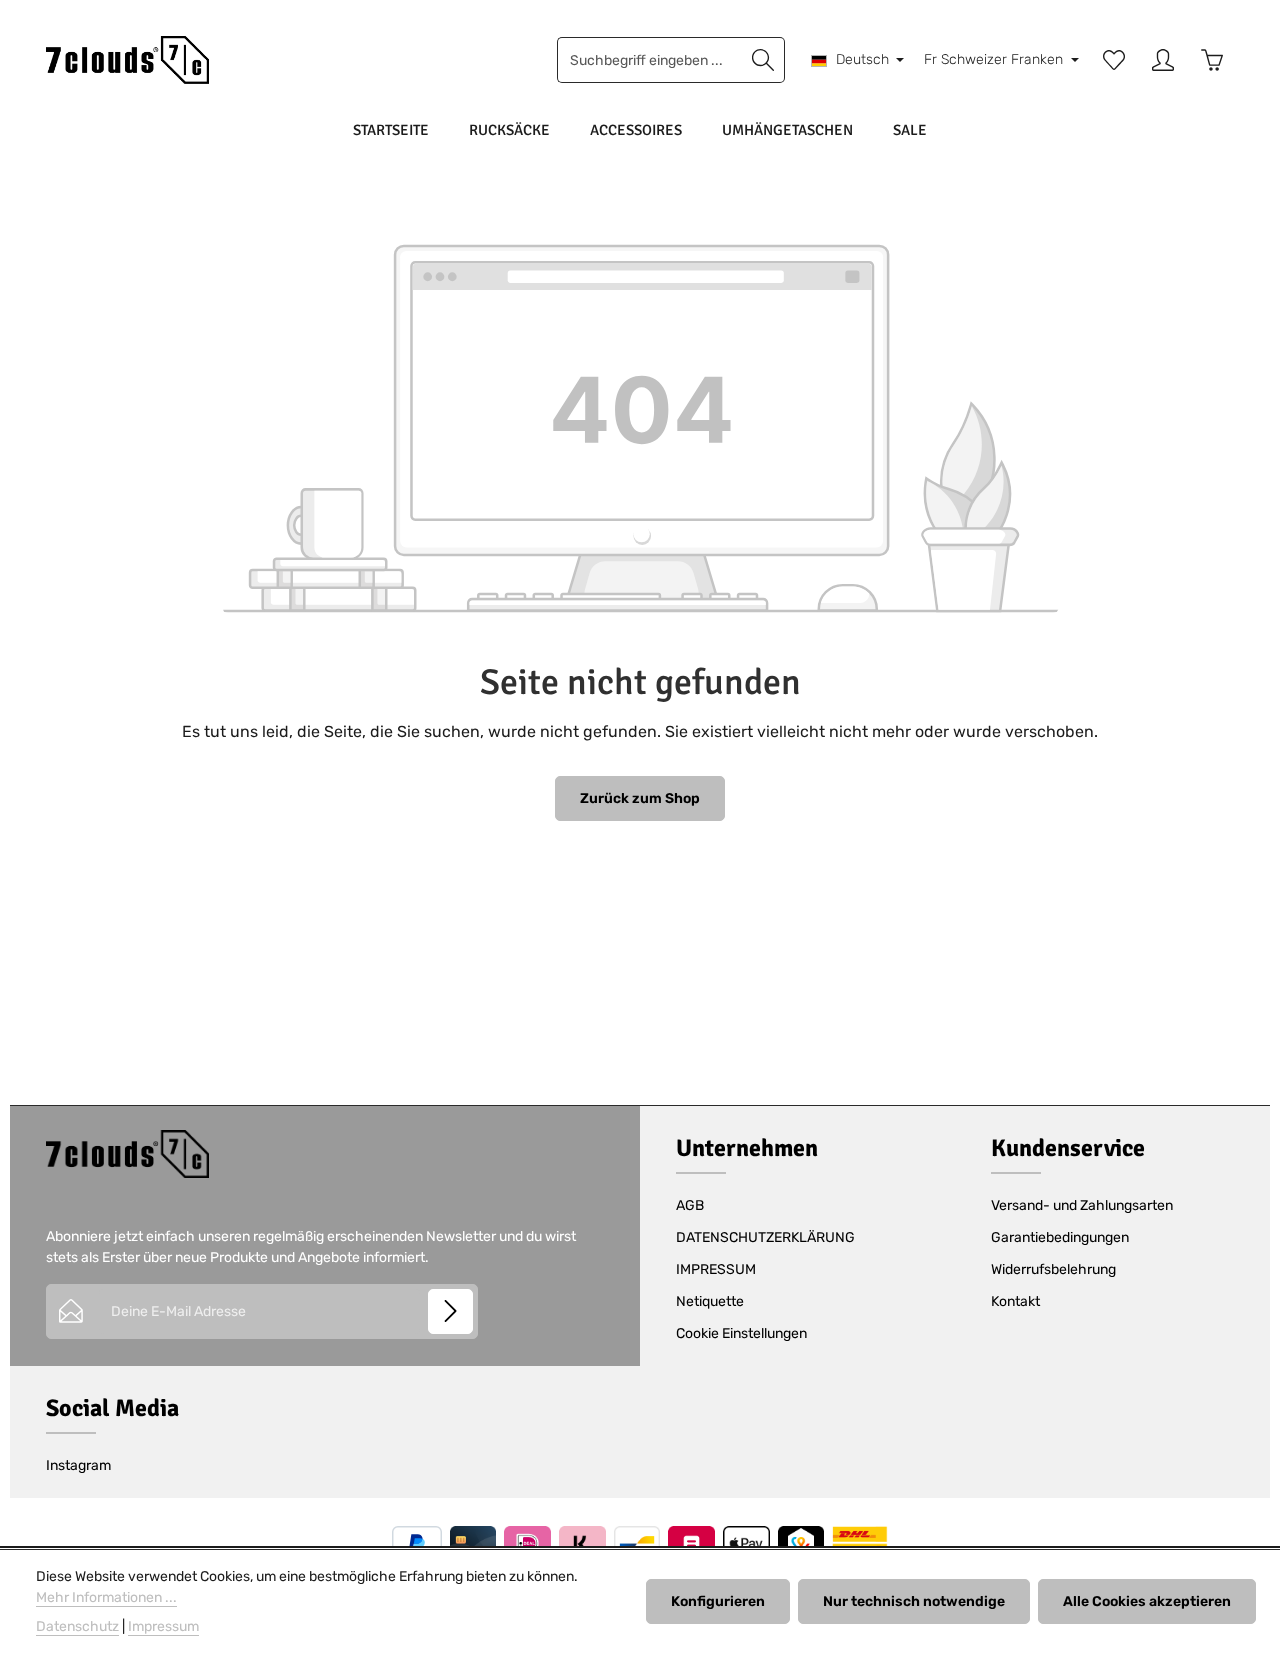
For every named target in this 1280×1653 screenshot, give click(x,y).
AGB (690, 1205)
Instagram (78, 1465)
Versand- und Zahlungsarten (1082, 1205)
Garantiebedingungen (1060, 1237)
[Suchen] (763, 60)
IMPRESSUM (716, 1269)
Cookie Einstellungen (741, 1333)
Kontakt (1015, 1301)
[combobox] (650, 60)
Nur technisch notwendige (914, 1601)
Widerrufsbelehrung (1053, 1269)
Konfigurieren (718, 1601)
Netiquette (710, 1301)
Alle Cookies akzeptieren (1147, 1601)
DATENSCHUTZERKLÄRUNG (765, 1237)
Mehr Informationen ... (106, 1597)
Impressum (163, 1626)
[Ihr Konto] (1162, 60)
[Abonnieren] (450, 1311)
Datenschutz (77, 1626)
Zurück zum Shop (640, 798)
